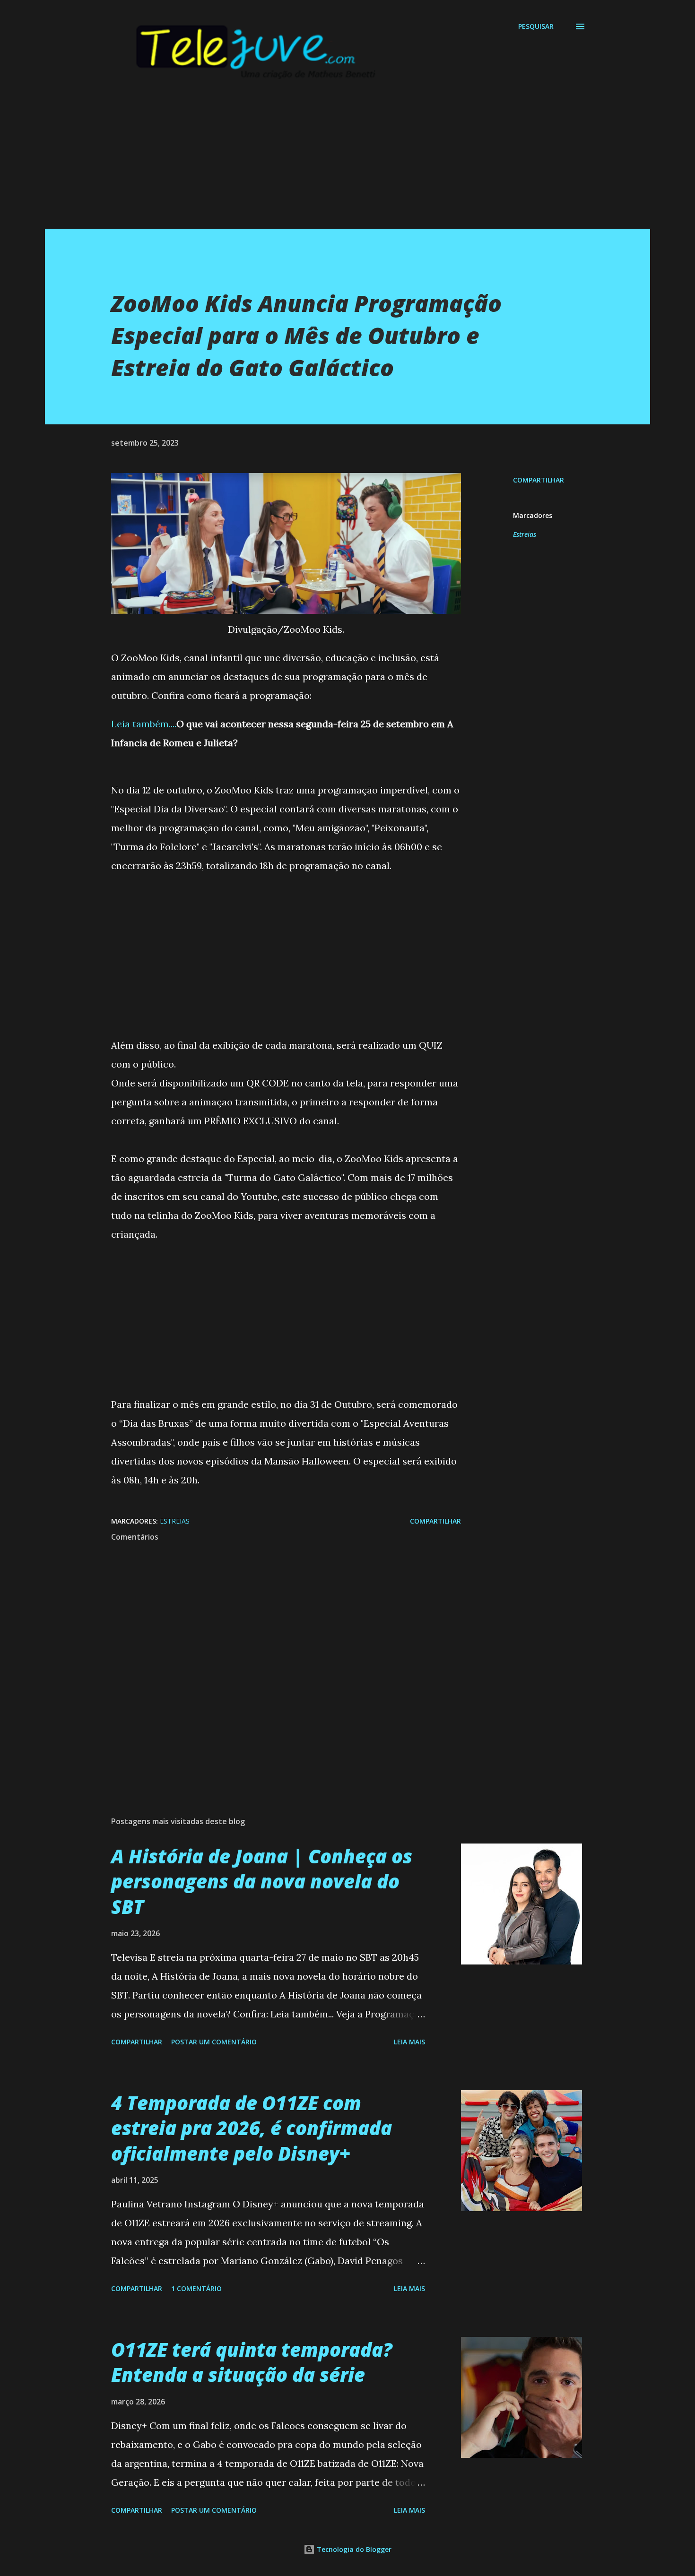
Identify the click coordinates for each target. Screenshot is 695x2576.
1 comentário (196, 2288)
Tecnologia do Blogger (353, 2549)
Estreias (525, 534)
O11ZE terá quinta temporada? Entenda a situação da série (252, 2362)
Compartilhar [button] (539, 480)
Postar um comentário (214, 2042)
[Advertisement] (329, 163)
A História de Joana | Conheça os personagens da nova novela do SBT (262, 1881)
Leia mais (409, 2042)
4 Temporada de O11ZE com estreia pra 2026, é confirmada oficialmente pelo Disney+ (252, 2128)
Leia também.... (144, 724)
